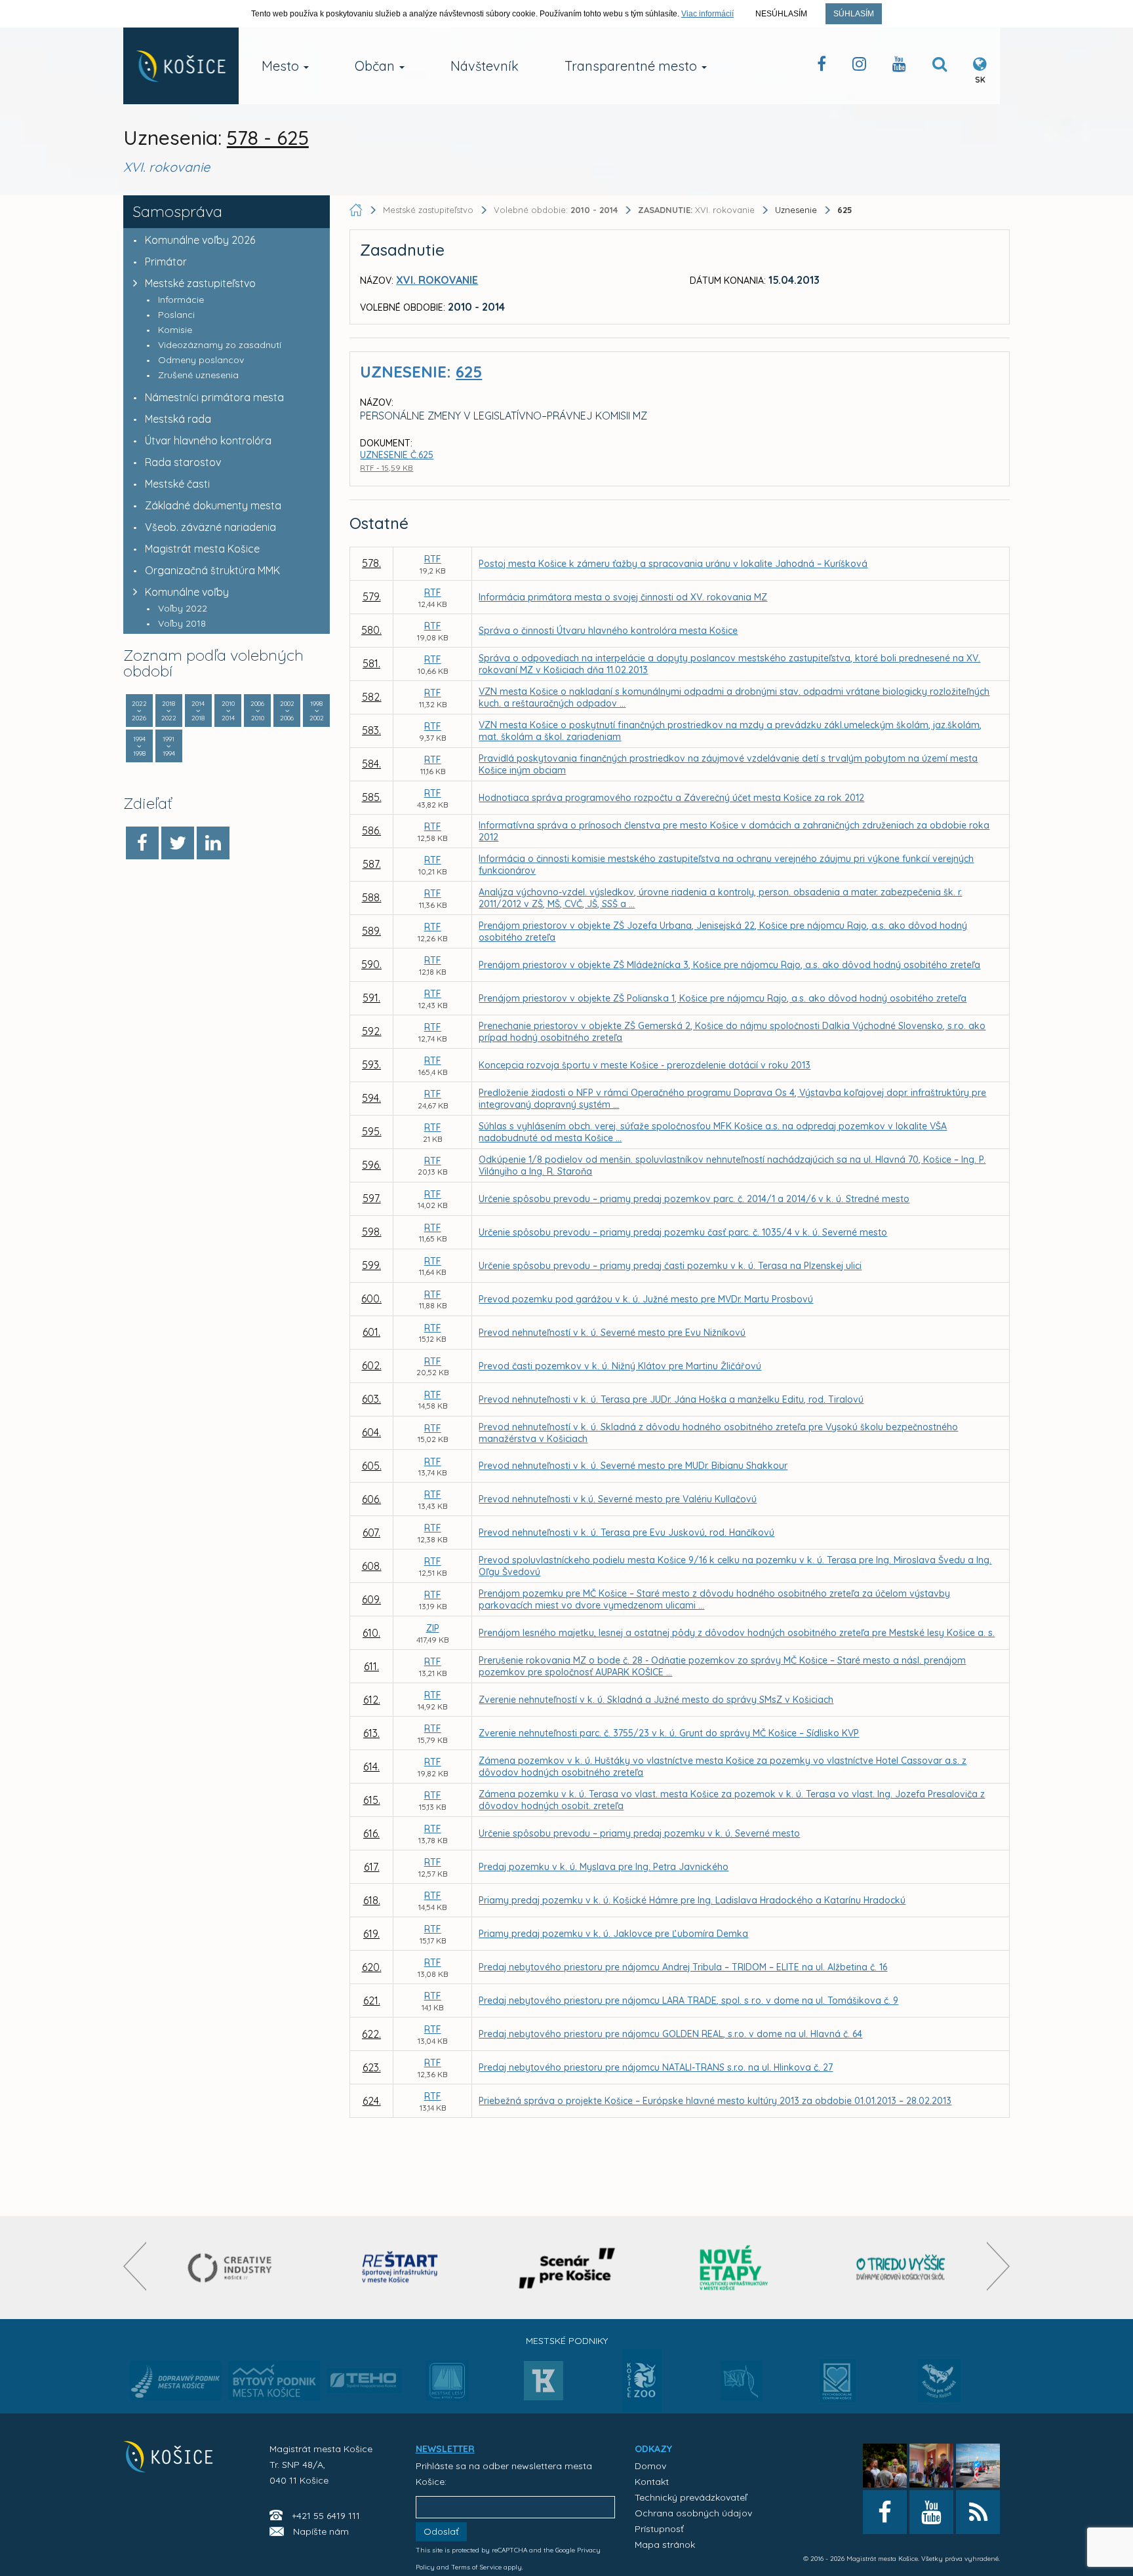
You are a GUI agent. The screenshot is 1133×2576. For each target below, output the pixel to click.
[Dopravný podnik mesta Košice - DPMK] (176, 2385)
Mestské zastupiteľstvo (200, 283)
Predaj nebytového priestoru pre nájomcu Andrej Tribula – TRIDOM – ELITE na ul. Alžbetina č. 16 (683, 1967)
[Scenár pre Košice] (567, 2268)
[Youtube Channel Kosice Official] (899, 67)
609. (371, 1599)
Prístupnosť (659, 2529)
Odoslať (441, 2531)
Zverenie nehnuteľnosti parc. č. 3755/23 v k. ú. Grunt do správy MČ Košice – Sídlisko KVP (669, 1733)
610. (371, 1633)
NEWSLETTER (445, 2449)
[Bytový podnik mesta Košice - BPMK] (274, 2385)
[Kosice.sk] (181, 66)
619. (371, 1934)
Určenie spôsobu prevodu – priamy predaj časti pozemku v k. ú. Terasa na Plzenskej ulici (670, 1266)
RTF (433, 559)
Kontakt (652, 2482)
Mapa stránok (665, 2545)
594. (371, 1098)
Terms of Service (476, 2567)
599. (371, 1265)
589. (371, 931)
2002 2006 (287, 711)
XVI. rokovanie (698, 210)
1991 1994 (169, 746)
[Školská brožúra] (901, 2268)
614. (371, 1766)
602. (372, 1365)
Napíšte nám (321, 2531)
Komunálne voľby (187, 592)
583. (371, 730)
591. (371, 998)
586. (371, 830)
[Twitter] (178, 843)
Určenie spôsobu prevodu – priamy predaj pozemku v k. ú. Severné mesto (639, 1833)
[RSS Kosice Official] (978, 2512)
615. (372, 1800)
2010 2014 (228, 711)
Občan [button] (376, 66)
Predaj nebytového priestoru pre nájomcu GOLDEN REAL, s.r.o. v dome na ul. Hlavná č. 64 (670, 2034)
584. (371, 764)
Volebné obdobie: (556, 210)
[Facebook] (142, 843)
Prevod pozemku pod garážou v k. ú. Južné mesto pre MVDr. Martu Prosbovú (646, 1299)
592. (372, 1031)
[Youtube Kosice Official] (931, 2512)
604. (371, 1432)
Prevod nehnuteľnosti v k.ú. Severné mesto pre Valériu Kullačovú (618, 1499)
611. (371, 1666)
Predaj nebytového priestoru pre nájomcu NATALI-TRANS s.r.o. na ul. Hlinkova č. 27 (656, 2067)
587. (372, 864)
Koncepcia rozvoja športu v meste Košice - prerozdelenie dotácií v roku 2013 (645, 1065)
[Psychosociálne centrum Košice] (838, 2389)
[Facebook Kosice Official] (822, 67)
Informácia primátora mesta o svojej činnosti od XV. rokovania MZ (623, 597)
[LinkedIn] (213, 843)
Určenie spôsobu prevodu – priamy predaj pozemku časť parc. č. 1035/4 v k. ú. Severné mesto (683, 1232)
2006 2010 (257, 711)
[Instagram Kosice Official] (859, 67)
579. (372, 596)
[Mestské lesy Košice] (447, 2386)
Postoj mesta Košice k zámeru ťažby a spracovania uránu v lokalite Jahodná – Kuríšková (673, 564)
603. (371, 1399)
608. (372, 1566)
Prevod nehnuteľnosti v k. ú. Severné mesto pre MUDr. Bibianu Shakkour (633, 1466)
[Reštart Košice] (400, 2268)
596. (371, 1165)
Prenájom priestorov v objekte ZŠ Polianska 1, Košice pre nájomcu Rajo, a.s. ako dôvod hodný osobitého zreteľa (723, 998)
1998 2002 (317, 711)
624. (372, 2101)
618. (372, 1900)
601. (371, 1332)
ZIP (433, 1628)
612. (372, 1700)
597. (372, 1198)
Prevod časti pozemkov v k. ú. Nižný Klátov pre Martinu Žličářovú (620, 1366)
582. (372, 697)
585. (372, 797)
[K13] (544, 2385)
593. (371, 1064)
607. (371, 1532)
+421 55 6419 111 (326, 2516)
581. (371, 663)
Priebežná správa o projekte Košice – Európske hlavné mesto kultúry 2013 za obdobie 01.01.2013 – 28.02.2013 (715, 2101)
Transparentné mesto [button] (632, 66)
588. (372, 897)
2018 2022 (169, 711)
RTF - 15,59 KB (387, 468)
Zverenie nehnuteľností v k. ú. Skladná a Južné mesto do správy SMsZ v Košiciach (656, 1700)
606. (371, 1499)
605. (372, 1466)
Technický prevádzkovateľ (691, 2497)
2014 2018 (198, 711)
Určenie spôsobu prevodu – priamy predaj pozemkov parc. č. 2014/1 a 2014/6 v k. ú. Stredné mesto (694, 1199)
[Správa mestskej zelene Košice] (741, 2385)
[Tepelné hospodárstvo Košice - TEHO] (364, 2370)
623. (372, 2067)
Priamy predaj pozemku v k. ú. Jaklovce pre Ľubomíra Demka (613, 1934)
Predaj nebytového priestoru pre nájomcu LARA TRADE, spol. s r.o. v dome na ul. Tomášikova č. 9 (688, 2000)
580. (371, 630)
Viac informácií (707, 14)
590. (371, 964)
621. (372, 2000)
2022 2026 (139, 711)
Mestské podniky (567, 2341)
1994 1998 (139, 746)
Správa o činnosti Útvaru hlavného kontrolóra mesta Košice (608, 631)
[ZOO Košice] (642, 2408)
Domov (650, 2466)
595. (372, 1131)
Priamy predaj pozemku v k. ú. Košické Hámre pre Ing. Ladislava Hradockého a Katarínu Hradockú (692, 1900)
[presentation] (135, 2266)
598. (372, 1232)
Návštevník (485, 66)
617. (372, 1867)
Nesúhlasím (781, 14)
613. (371, 1733)
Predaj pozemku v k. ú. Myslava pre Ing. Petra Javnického (604, 1867)
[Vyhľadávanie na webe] (940, 67)
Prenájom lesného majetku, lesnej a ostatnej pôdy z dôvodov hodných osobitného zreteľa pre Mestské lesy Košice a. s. (737, 1633)
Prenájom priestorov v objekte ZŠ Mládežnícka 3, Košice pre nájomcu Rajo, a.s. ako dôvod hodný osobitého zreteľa (729, 965)
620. (372, 1967)
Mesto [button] (282, 66)
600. (371, 1298)
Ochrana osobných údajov (693, 2513)
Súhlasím (854, 14)
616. (371, 1833)
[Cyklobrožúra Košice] (734, 2268)
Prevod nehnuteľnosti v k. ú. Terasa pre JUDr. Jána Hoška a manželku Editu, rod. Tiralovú (671, 1399)
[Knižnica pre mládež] (939, 2389)
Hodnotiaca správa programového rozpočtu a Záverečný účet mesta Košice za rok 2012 (671, 798)
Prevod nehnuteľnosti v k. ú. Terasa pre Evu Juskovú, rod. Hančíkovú (626, 1532)
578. (371, 563)
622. (371, 2034)
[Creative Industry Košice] (233, 2268)
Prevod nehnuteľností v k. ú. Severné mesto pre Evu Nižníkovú (612, 1333)
